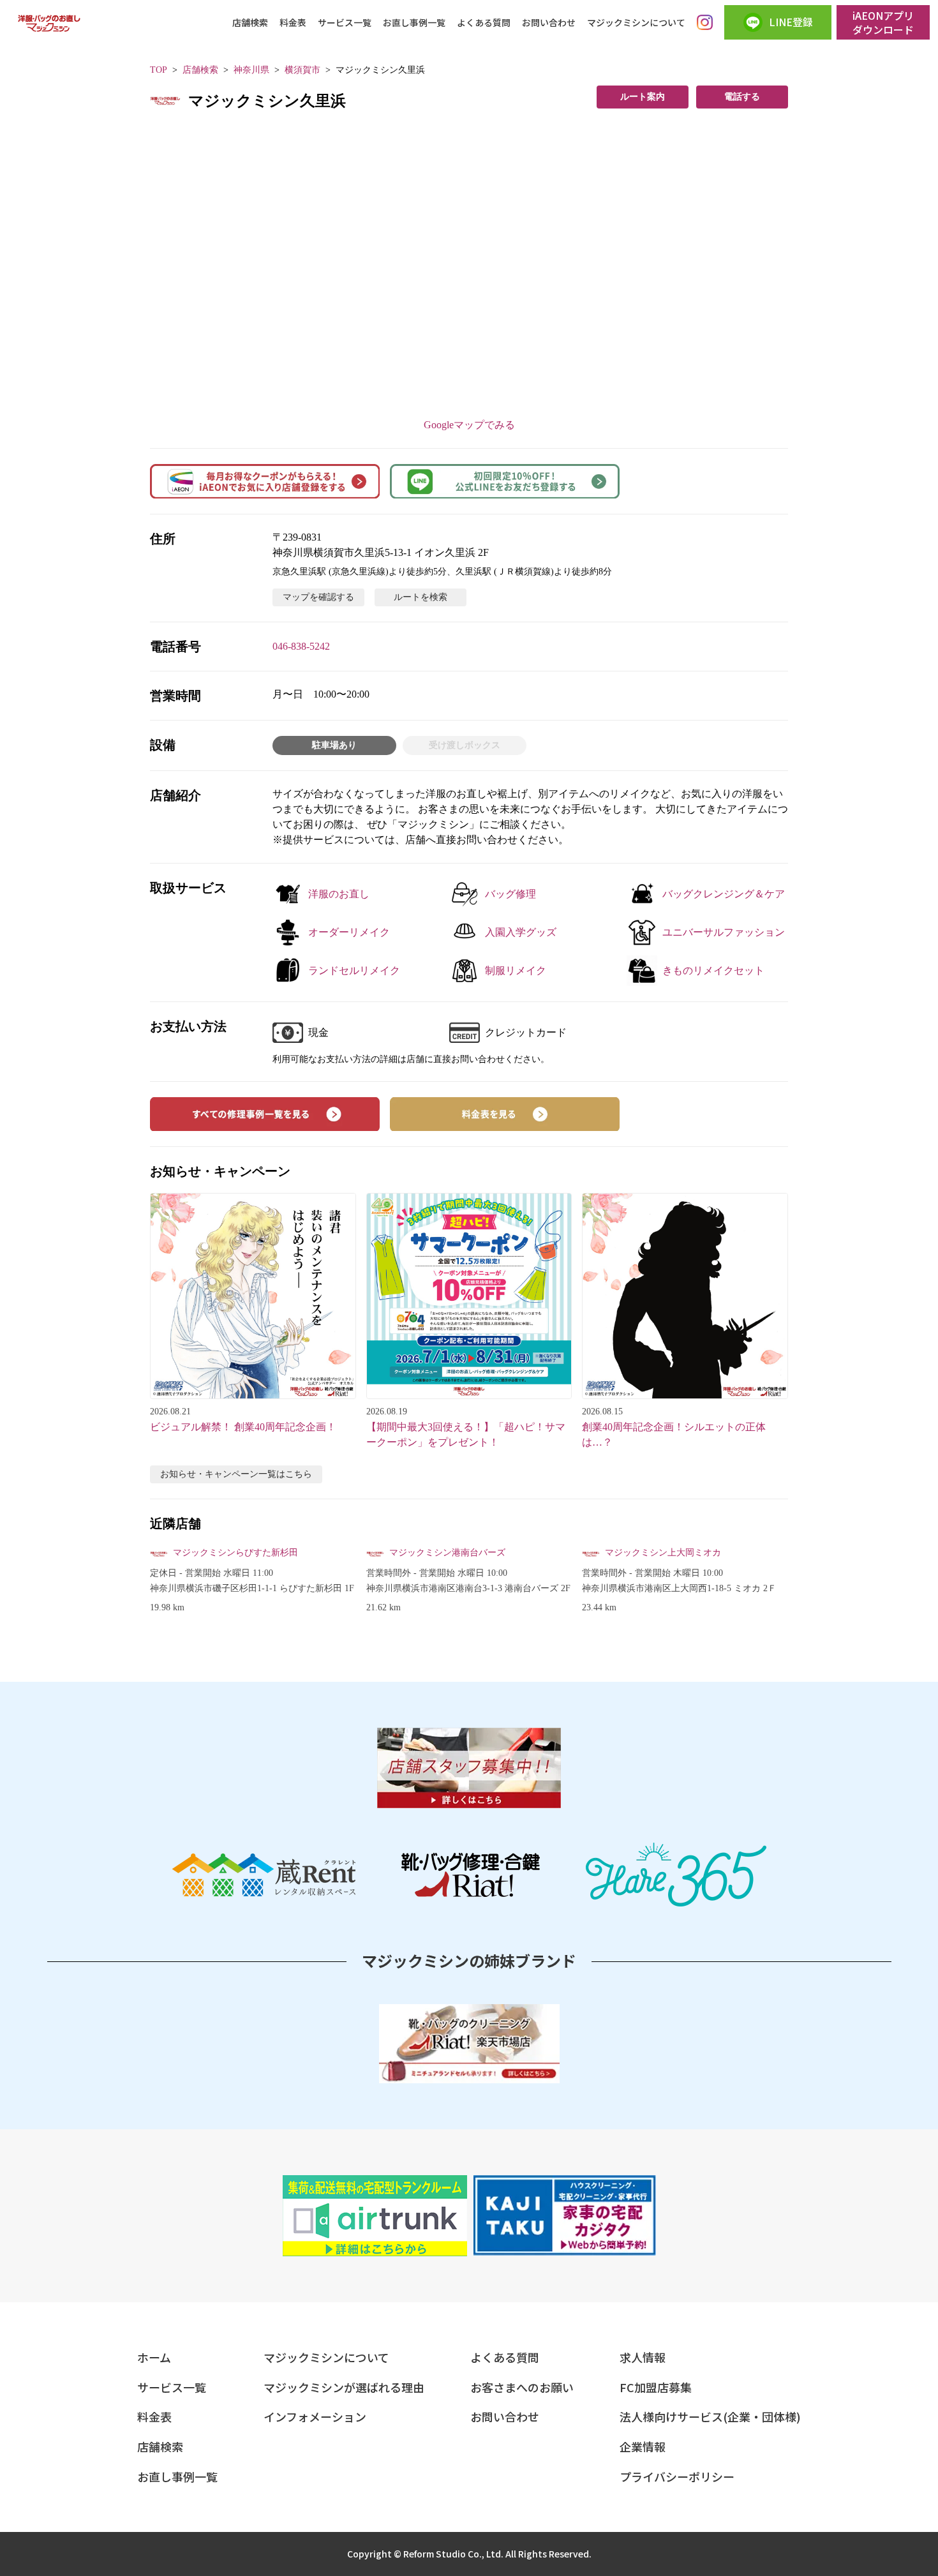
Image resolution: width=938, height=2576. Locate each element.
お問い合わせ (549, 22)
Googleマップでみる (469, 425)
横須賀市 (302, 70)
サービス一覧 (345, 22)
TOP (159, 70)
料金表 (293, 22)
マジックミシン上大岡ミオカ (663, 1553)
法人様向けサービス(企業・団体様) (710, 2416)
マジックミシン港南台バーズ (447, 1553)
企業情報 (643, 2446)
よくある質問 (484, 22)
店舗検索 (250, 22)
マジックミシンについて (636, 22)
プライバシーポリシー (677, 2476)
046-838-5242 (301, 646)
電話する (742, 97)
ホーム (154, 2357)
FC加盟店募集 (656, 2387)
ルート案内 (643, 97)
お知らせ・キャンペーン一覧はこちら (236, 1474)
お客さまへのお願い (522, 2387)
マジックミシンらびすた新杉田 (235, 1553)
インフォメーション (315, 2416)
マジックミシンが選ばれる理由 (344, 2387)
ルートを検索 (421, 597)
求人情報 (643, 2357)
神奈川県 (251, 70)
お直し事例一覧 (414, 22)
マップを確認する (318, 597)
